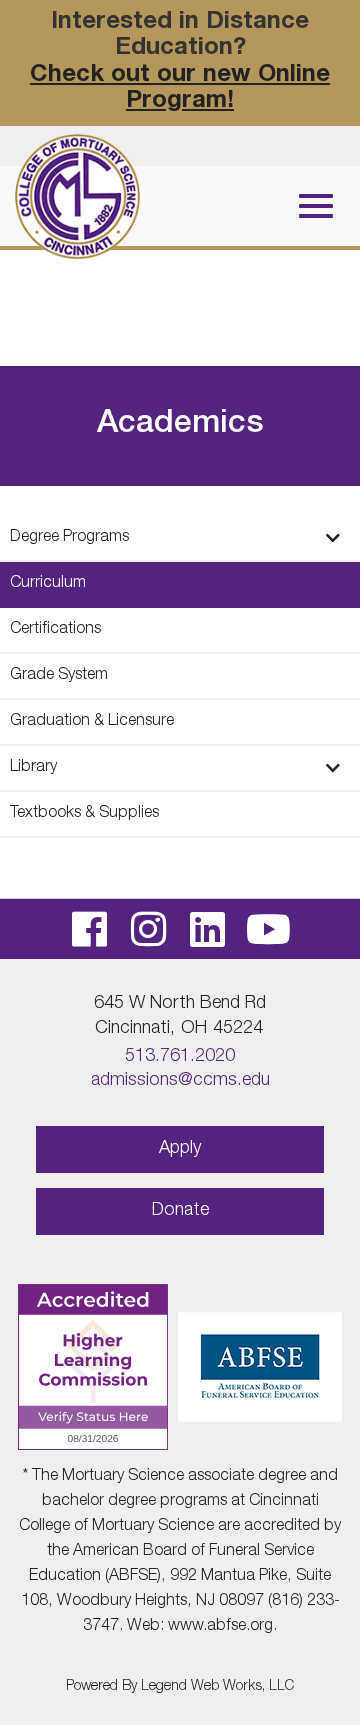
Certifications (55, 630)
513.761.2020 (180, 1057)
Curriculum (48, 584)
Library (33, 768)
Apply (180, 1149)
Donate (180, 1211)
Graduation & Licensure (92, 722)
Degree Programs (69, 538)
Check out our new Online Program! (180, 89)
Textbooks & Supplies (84, 814)
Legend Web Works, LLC (217, 1687)
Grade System (59, 676)
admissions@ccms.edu (180, 1081)
